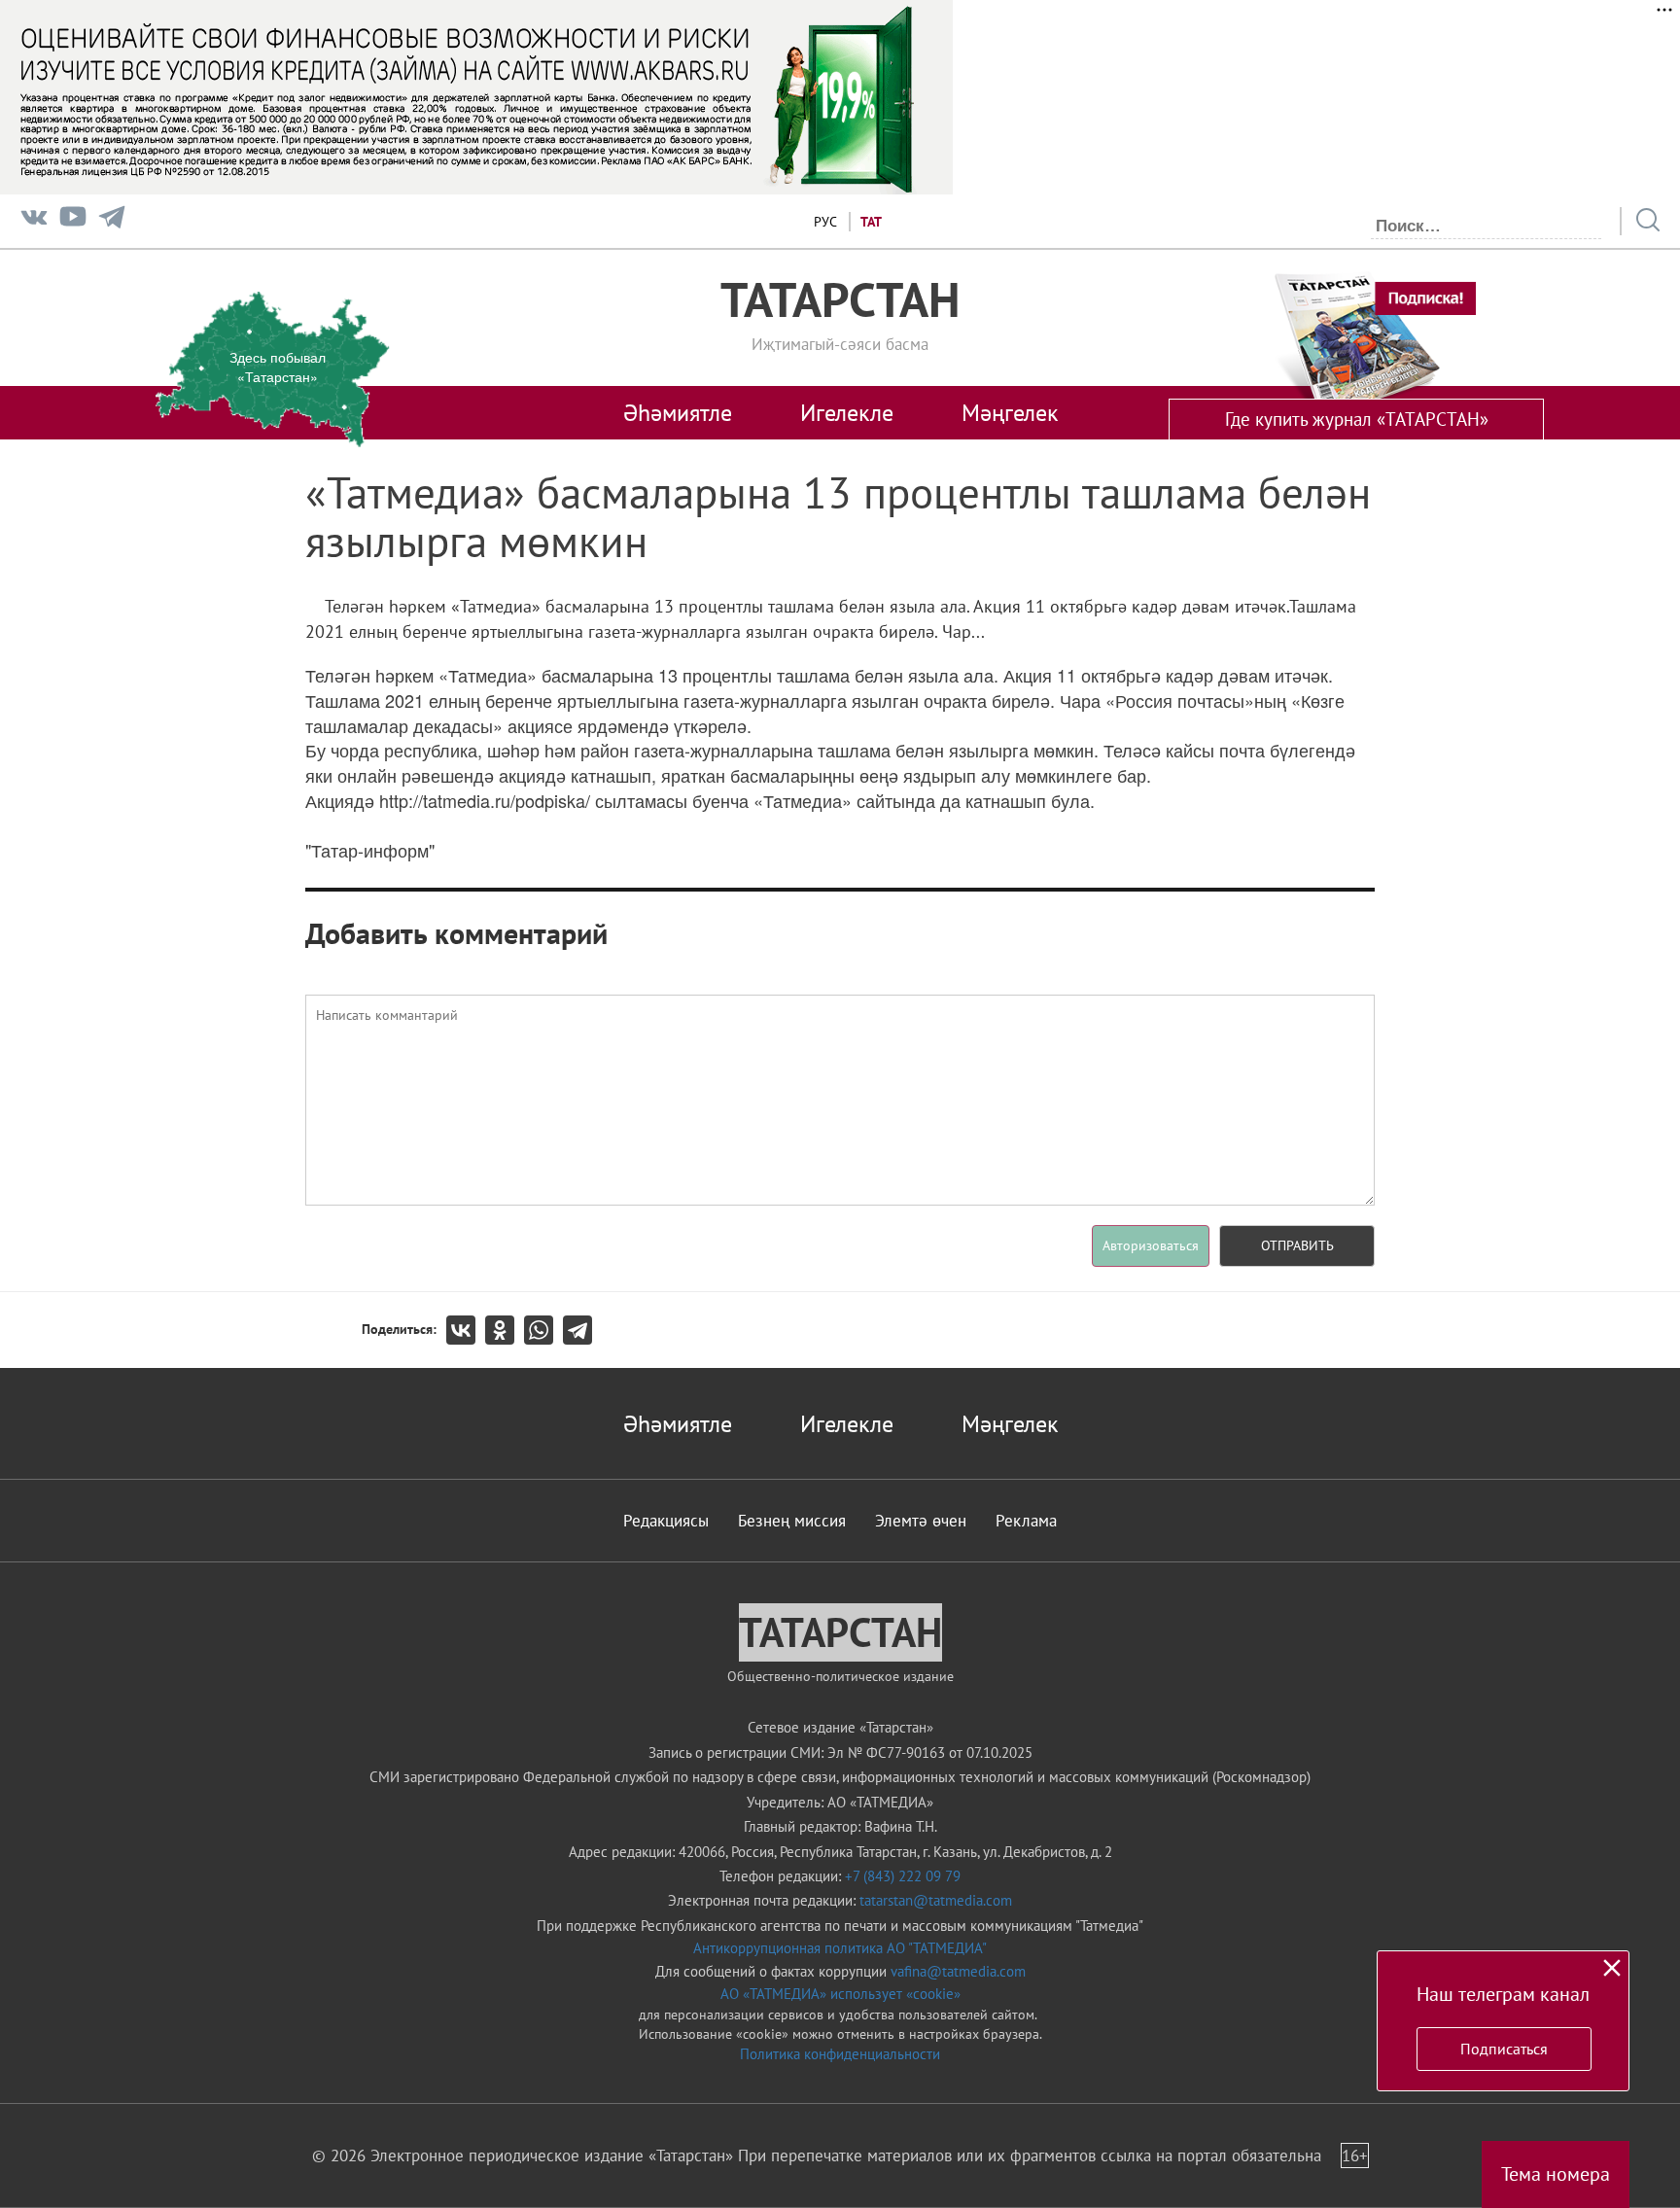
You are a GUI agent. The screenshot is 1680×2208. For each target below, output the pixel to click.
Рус (825, 222)
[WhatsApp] (543, 1330)
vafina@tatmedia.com (958, 1971)
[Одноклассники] (505, 1330)
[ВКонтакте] (466, 1330)
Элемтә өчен (921, 1521)
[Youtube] (73, 221)
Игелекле (847, 412)
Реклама (1026, 1521)
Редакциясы (666, 1521)
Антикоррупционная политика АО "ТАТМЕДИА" (840, 1948)
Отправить (1297, 1245)
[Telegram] (112, 221)
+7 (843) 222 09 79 (903, 1876)
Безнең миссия (792, 1521)
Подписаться (1504, 2049)
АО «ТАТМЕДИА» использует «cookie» (840, 1994)
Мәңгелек (1010, 412)
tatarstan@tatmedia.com (936, 1900)
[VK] (34, 221)
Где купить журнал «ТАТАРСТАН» (1357, 419)
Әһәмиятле (678, 412)
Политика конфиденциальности (840, 2054)
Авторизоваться (1151, 1245)
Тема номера (1556, 2174)
